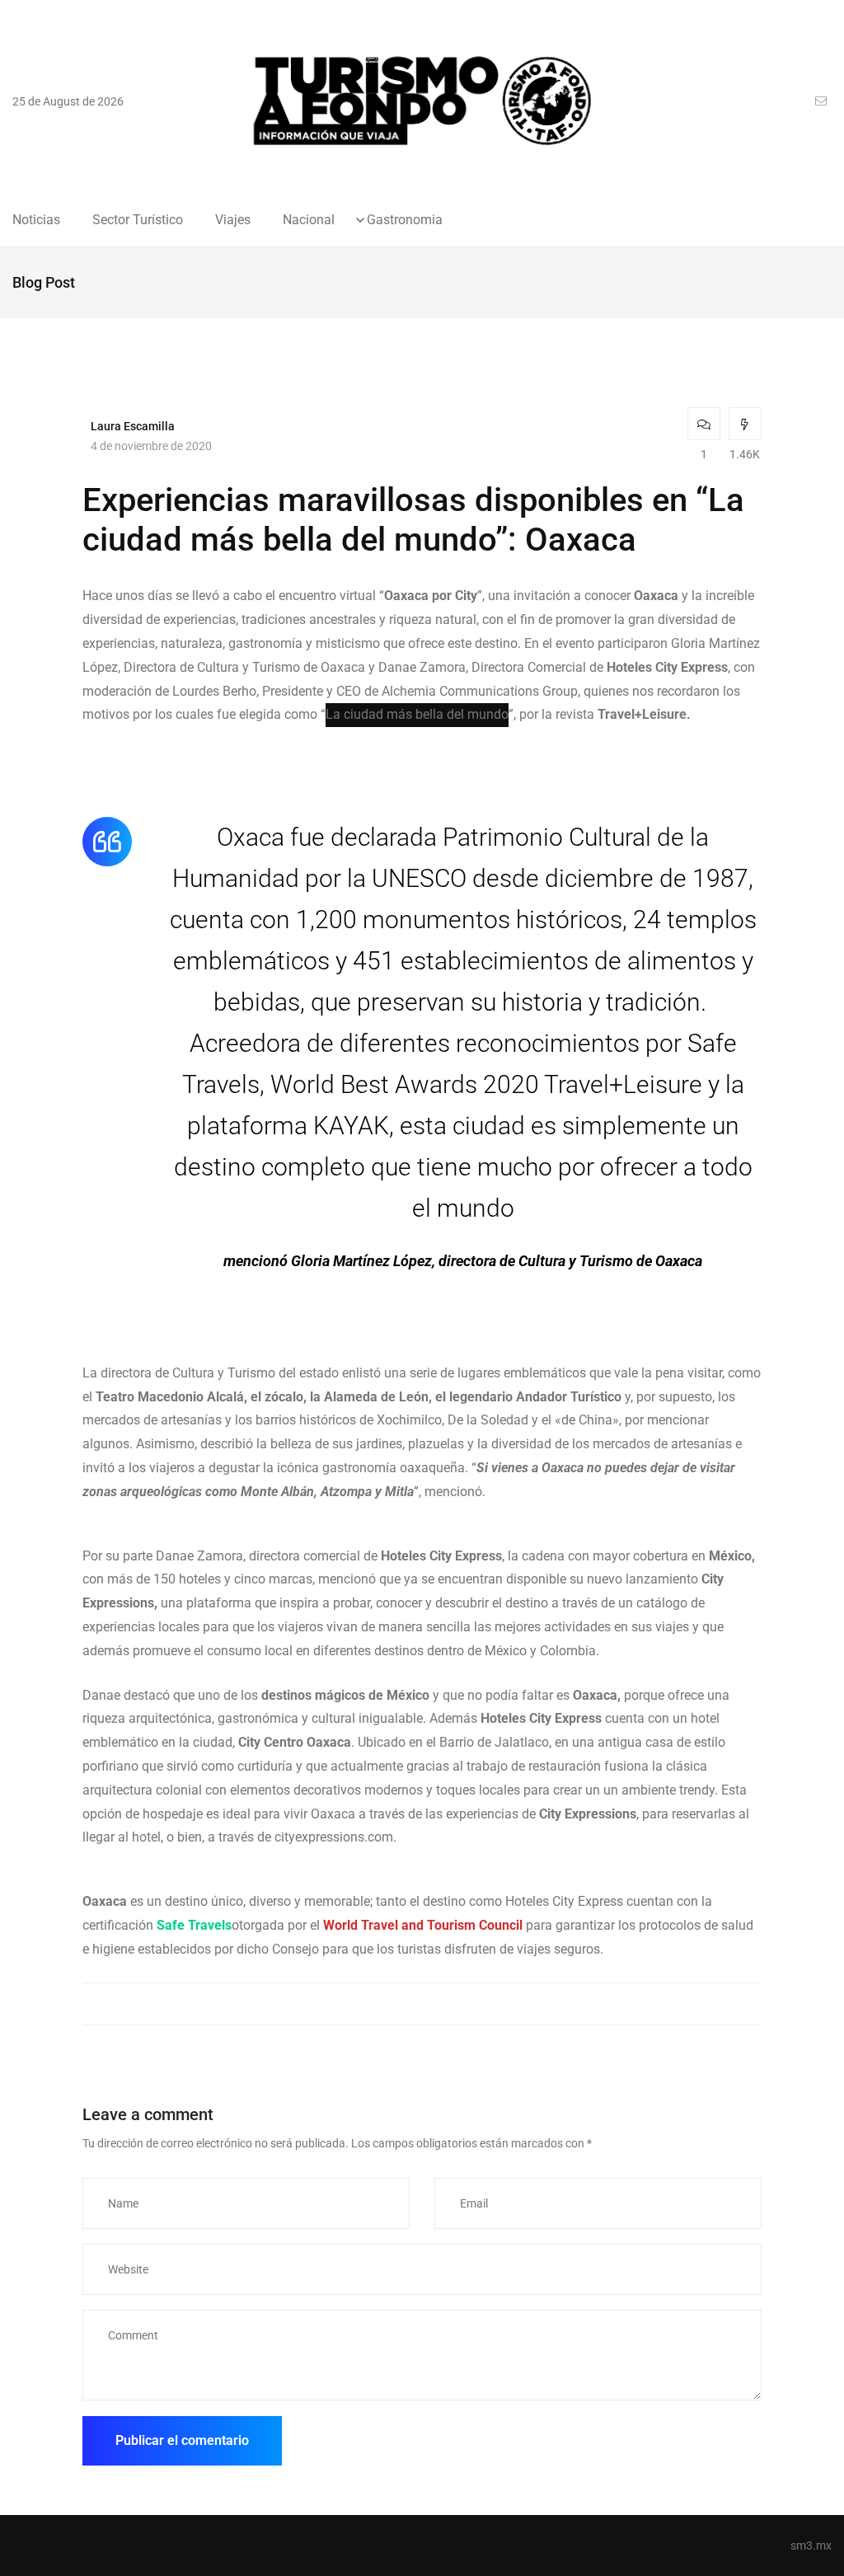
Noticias (36, 220)
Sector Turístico (138, 220)
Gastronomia (405, 220)
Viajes (233, 220)
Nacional (309, 220)
